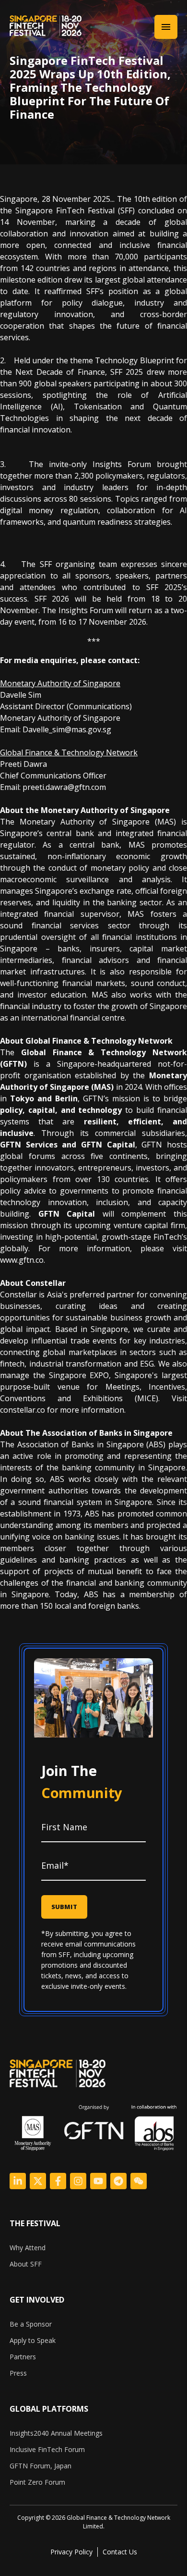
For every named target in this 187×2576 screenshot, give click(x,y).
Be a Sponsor (31, 2324)
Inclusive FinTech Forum (47, 2449)
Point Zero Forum (37, 2482)
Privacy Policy (71, 2552)
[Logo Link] (18, 2181)
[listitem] (93, 2522)
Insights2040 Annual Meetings (56, 2433)
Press (18, 2373)
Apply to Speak (33, 2340)
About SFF (26, 2264)
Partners (23, 2357)
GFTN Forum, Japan (41, 2466)
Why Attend (28, 2248)
